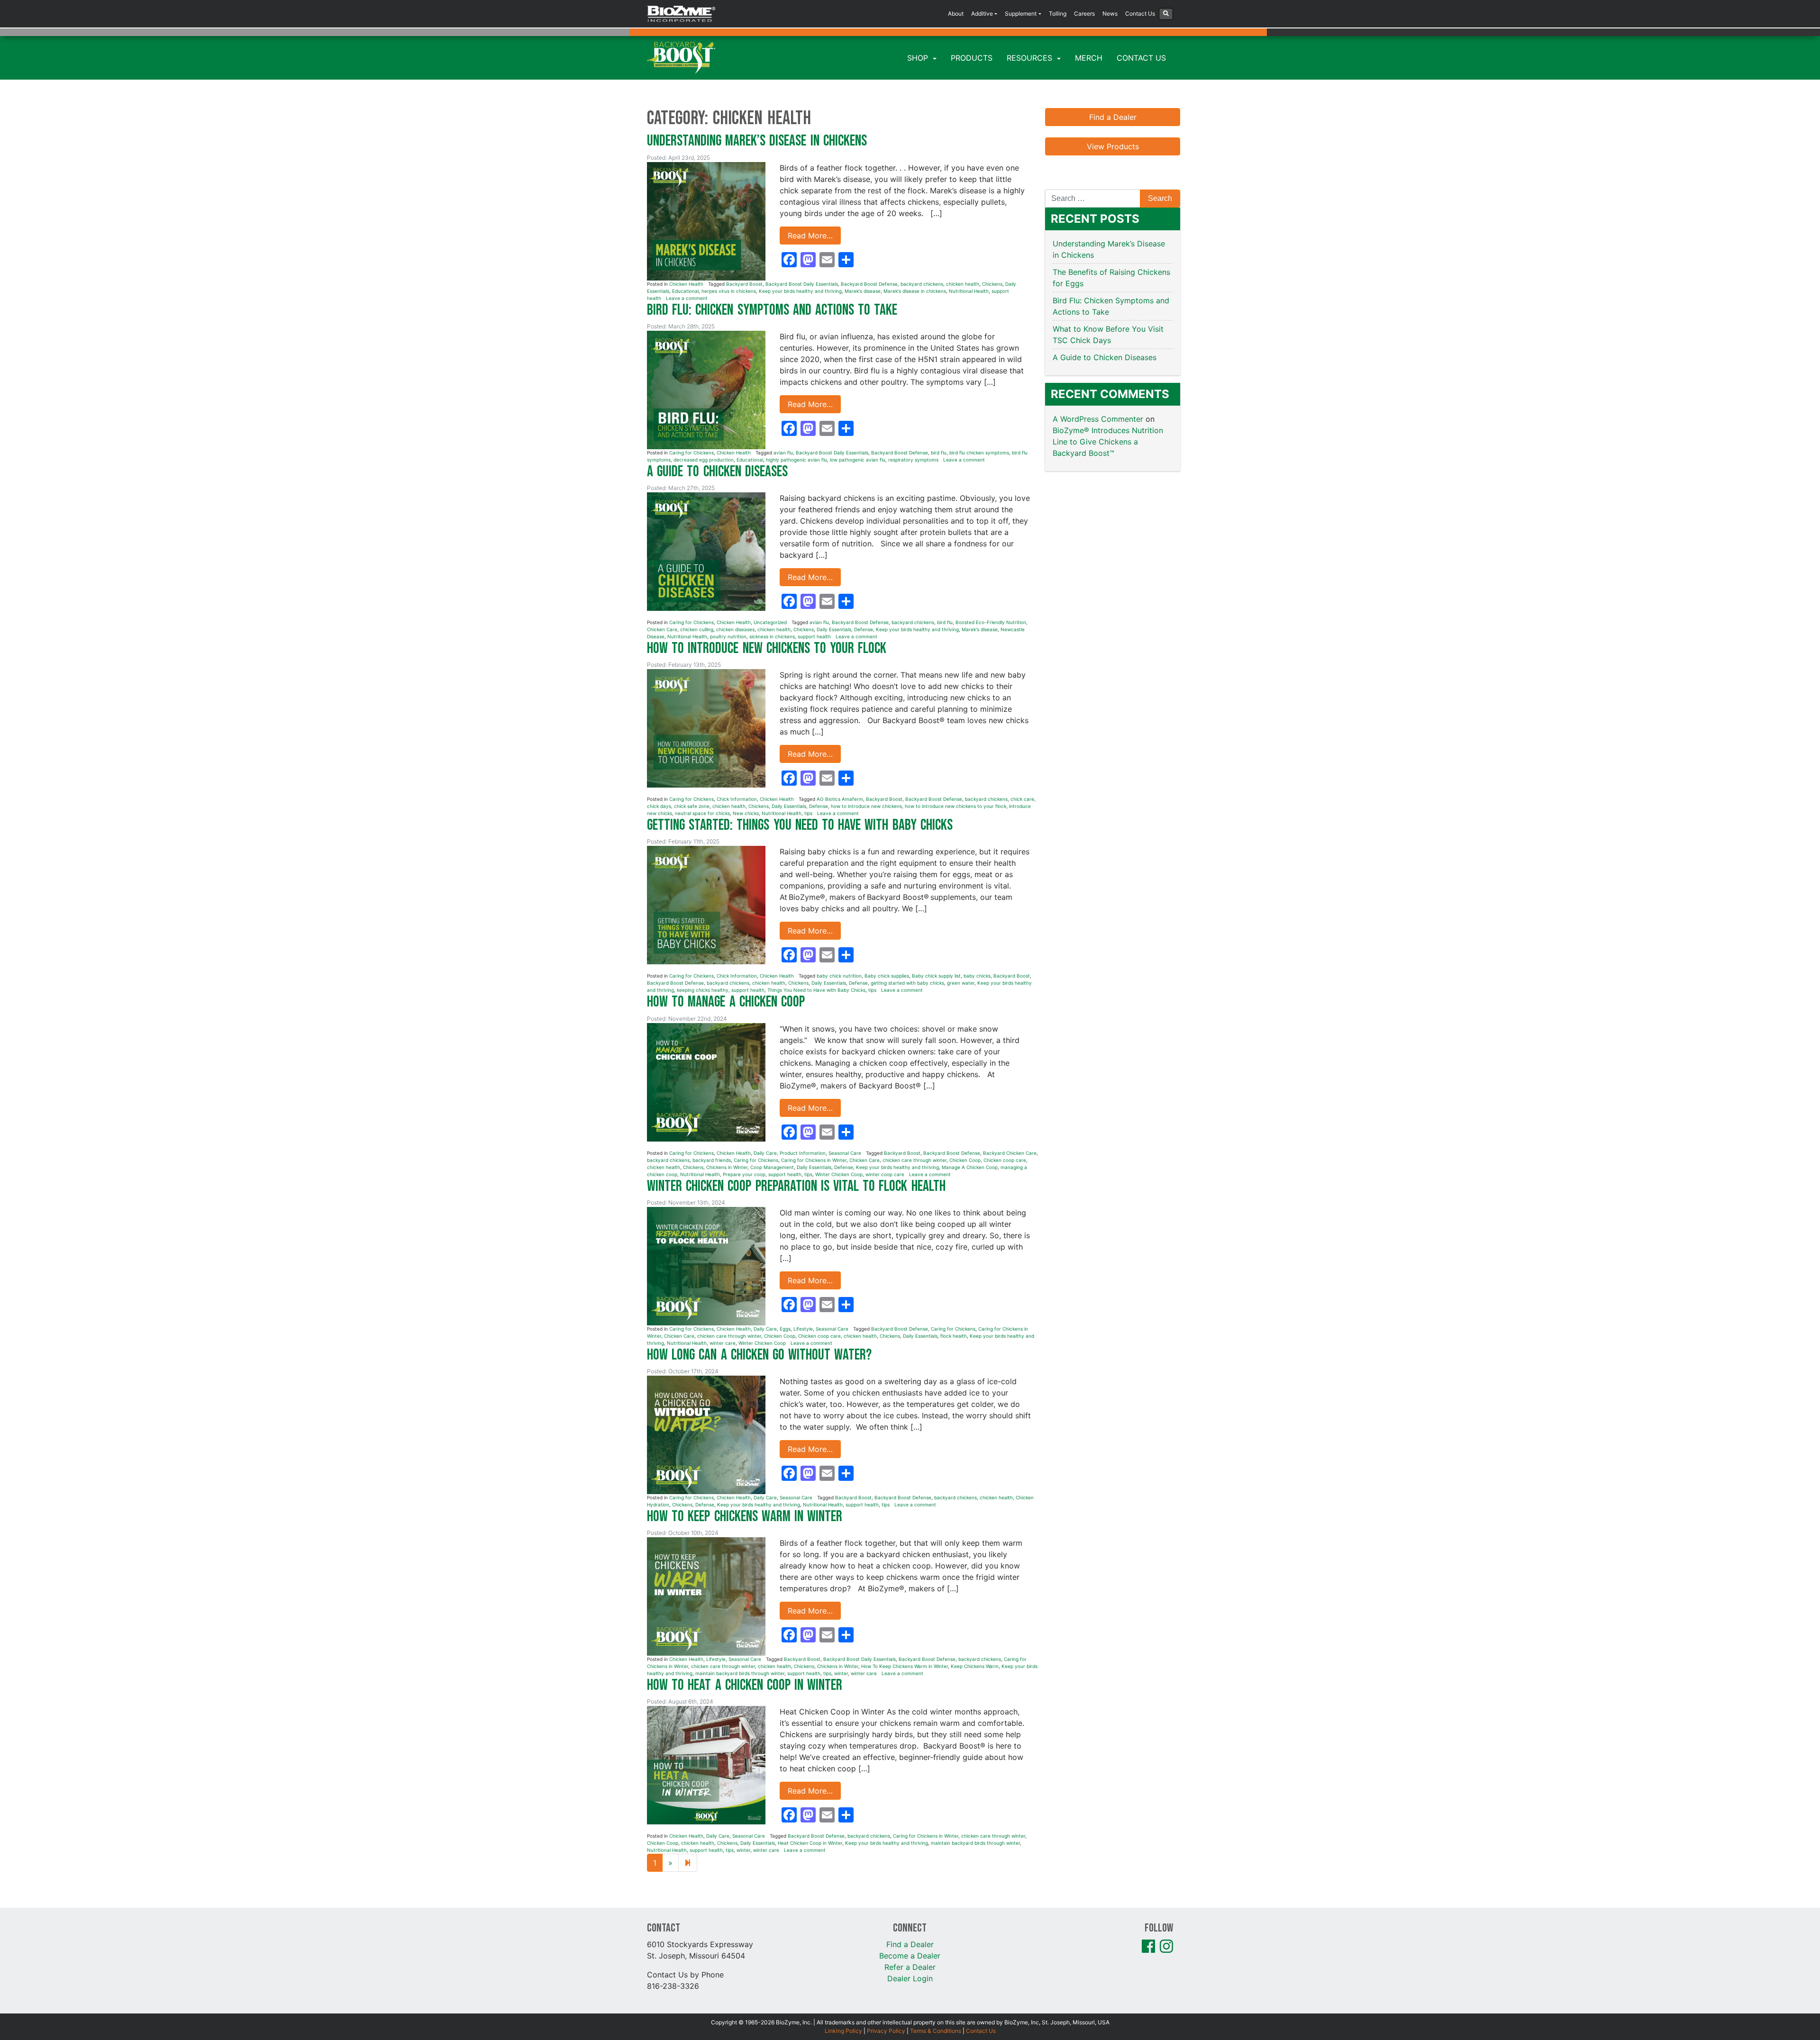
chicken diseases (735, 629)
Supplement (1021, 14)
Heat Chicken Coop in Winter (810, 1843)
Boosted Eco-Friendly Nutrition (991, 622)
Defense (864, 629)
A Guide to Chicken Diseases (719, 472)
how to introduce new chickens (866, 806)
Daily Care (765, 1153)
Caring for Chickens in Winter (814, 1160)
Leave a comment (687, 298)
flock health (954, 1336)
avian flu (783, 453)
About (956, 14)
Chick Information (737, 799)
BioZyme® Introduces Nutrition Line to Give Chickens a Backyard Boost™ (1108, 442)
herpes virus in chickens (729, 291)
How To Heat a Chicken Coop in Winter (745, 1685)
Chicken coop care (1005, 1160)
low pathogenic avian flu (858, 460)
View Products (1113, 146)
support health (814, 636)
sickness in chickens (772, 636)
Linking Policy (843, 2031)
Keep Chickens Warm (975, 1666)
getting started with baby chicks (907, 983)
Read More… (810, 236)
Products (972, 58)
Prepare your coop (744, 1174)
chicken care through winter (915, 1160)
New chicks (746, 813)
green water (961, 983)
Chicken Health (686, 284)
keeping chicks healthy (703, 990)
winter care (723, 1343)
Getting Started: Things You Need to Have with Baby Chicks (802, 825)
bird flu (939, 453)
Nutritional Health (969, 291)
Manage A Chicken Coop (970, 1167)
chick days (659, 806)
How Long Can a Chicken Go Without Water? (761, 1355)
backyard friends (712, 1160)
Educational (685, 291)
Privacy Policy (886, 2031)
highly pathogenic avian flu (796, 460)
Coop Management (772, 1167)
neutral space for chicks (702, 813)
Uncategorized (770, 622)
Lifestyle (803, 1329)
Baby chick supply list (936, 976)
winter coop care (885, 1174)
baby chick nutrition (839, 976)
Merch (1089, 58)
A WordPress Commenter (1098, 419)
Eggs (785, 1329)
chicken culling (697, 629)
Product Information (803, 1153)
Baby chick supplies (887, 976)
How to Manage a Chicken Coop (726, 1002)
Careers (1084, 14)
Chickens (992, 284)
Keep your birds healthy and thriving (800, 291)
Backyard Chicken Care (1010, 1153)
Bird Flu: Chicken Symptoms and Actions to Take (772, 310)
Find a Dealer (1113, 117)
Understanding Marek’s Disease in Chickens (759, 141)
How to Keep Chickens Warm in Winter (746, 1517)
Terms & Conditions (936, 2031)
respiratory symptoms (913, 460)
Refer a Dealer (910, 1967)
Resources (1031, 58)
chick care (1022, 799)
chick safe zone (692, 806)
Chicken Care (662, 629)
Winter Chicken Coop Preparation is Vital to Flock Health (798, 1186)
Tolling (1058, 14)
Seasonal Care (845, 1153)
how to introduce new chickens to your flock (955, 806)
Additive (982, 14)
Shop (919, 58)
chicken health (963, 284)
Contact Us (1140, 14)
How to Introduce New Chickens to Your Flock (769, 648)
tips (808, 813)
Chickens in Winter (727, 1167)
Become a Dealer (910, 1956)
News (1110, 14)
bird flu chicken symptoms (979, 453)
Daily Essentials (834, 629)
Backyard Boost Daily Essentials (802, 284)
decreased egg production (704, 460)
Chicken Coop (965, 1160)
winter (841, 1673)
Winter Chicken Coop (839, 1174)
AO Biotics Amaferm (840, 799)
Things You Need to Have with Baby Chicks (816, 990)
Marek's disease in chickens (915, 291)
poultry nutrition (728, 636)
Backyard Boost (744, 284)
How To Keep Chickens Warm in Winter (905, 1666)
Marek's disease (863, 291)
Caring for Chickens (692, 453)
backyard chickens (922, 284)
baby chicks (977, 976)
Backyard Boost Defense (869, 284)
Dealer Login (910, 1978)
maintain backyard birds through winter (740, 1673)
